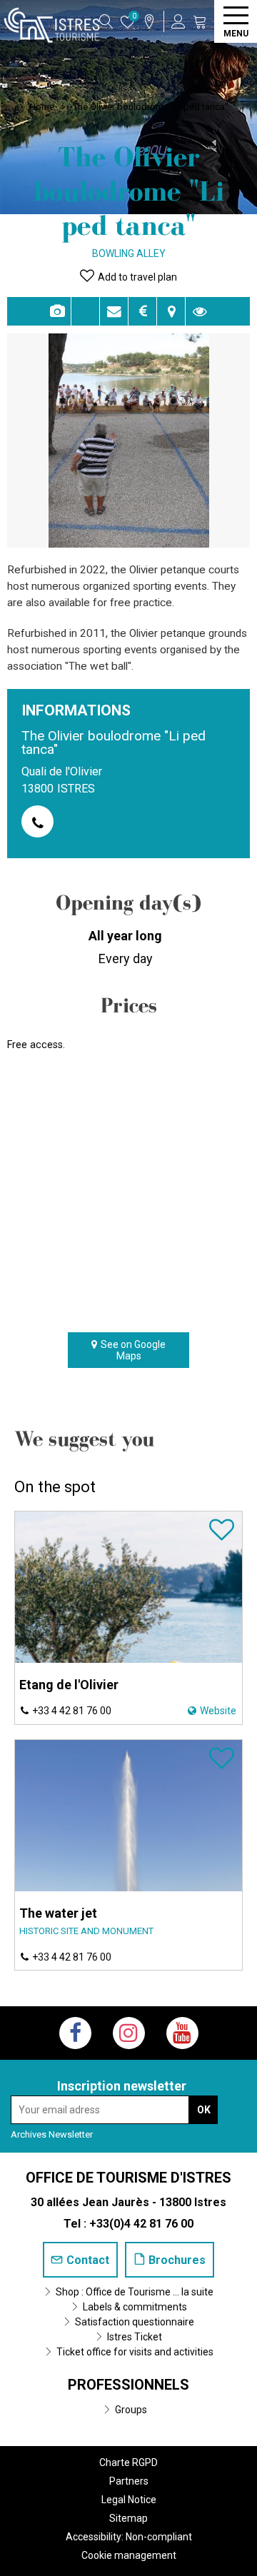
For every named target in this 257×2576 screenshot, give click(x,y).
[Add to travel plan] (222, 1536)
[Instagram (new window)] (129, 2033)
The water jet (58, 1913)
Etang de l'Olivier (69, 1685)
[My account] (178, 21)
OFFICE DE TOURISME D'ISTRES (128, 2178)
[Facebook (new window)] (75, 2033)
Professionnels (128, 2385)
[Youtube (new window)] (182, 2033)
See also (200, 311)
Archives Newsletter (52, 2134)
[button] (200, 21)
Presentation (85, 311)
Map (171, 311)
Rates (142, 311)
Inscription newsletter (122, 2086)
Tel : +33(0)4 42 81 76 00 (128, 2224)
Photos (57, 311)
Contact (114, 311)
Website (218, 1711)
